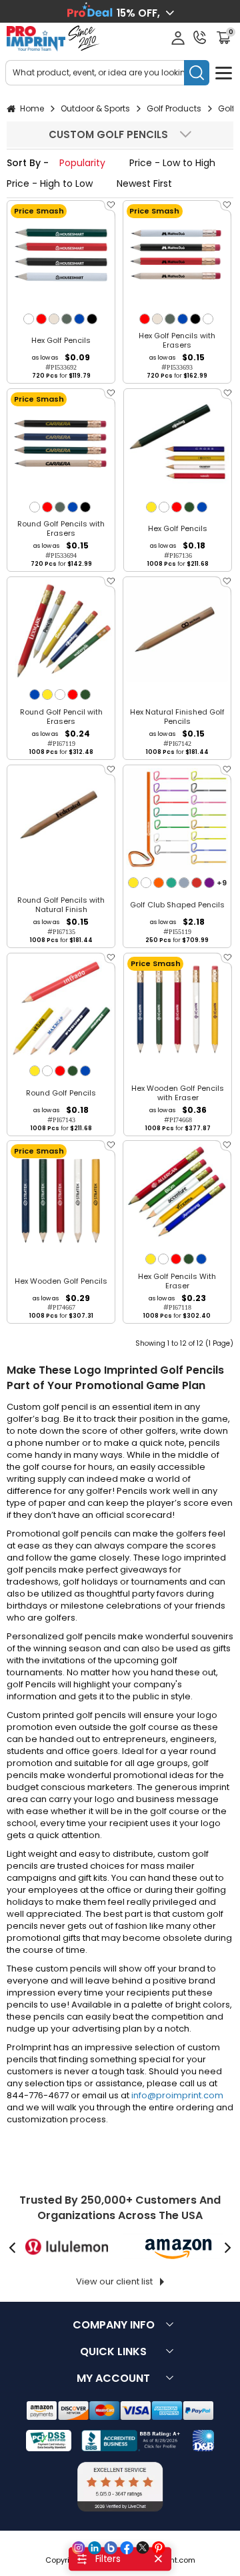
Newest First (144, 183)
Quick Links (113, 2351)
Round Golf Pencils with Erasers (61, 528)
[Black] (92, 319)
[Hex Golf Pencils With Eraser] (177, 1195)
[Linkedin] (95, 2548)
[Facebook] (127, 2548)
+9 (222, 883)
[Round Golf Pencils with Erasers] (61, 443)
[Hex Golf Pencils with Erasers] (177, 255)
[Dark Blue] (79, 319)
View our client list (114, 2281)
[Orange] (159, 883)
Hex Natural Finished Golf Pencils (177, 717)
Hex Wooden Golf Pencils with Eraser (178, 1093)
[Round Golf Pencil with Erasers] (61, 631)
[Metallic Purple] (209, 883)
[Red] (41, 319)
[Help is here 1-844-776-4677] (200, 37)
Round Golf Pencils (61, 1093)
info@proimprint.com (177, 2095)
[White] (29, 319)
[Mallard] (67, 319)
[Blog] (111, 2548)
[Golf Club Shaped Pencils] (177, 819)
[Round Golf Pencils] (61, 1007)
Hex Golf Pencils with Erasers (177, 340)
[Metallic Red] (197, 883)
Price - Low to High (172, 163)
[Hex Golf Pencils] (61, 255)
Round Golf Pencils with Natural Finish (61, 905)
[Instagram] (79, 2548)
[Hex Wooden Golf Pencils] (61, 1195)
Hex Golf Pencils (61, 340)
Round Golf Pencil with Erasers (61, 717)
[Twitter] (143, 2548)
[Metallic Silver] (184, 883)
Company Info (114, 2325)
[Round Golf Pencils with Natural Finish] (61, 819)
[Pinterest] (159, 2548)
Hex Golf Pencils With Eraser (177, 1281)
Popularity (82, 163)
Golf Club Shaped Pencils (177, 905)
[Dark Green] (189, 507)
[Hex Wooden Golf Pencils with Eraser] (178, 1007)
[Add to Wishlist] (110, 209)
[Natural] (54, 319)
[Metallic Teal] (171, 883)
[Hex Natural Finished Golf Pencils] (177, 631)
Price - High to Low (50, 183)
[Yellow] (151, 507)
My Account (113, 2378)
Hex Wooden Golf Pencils (61, 1281)
